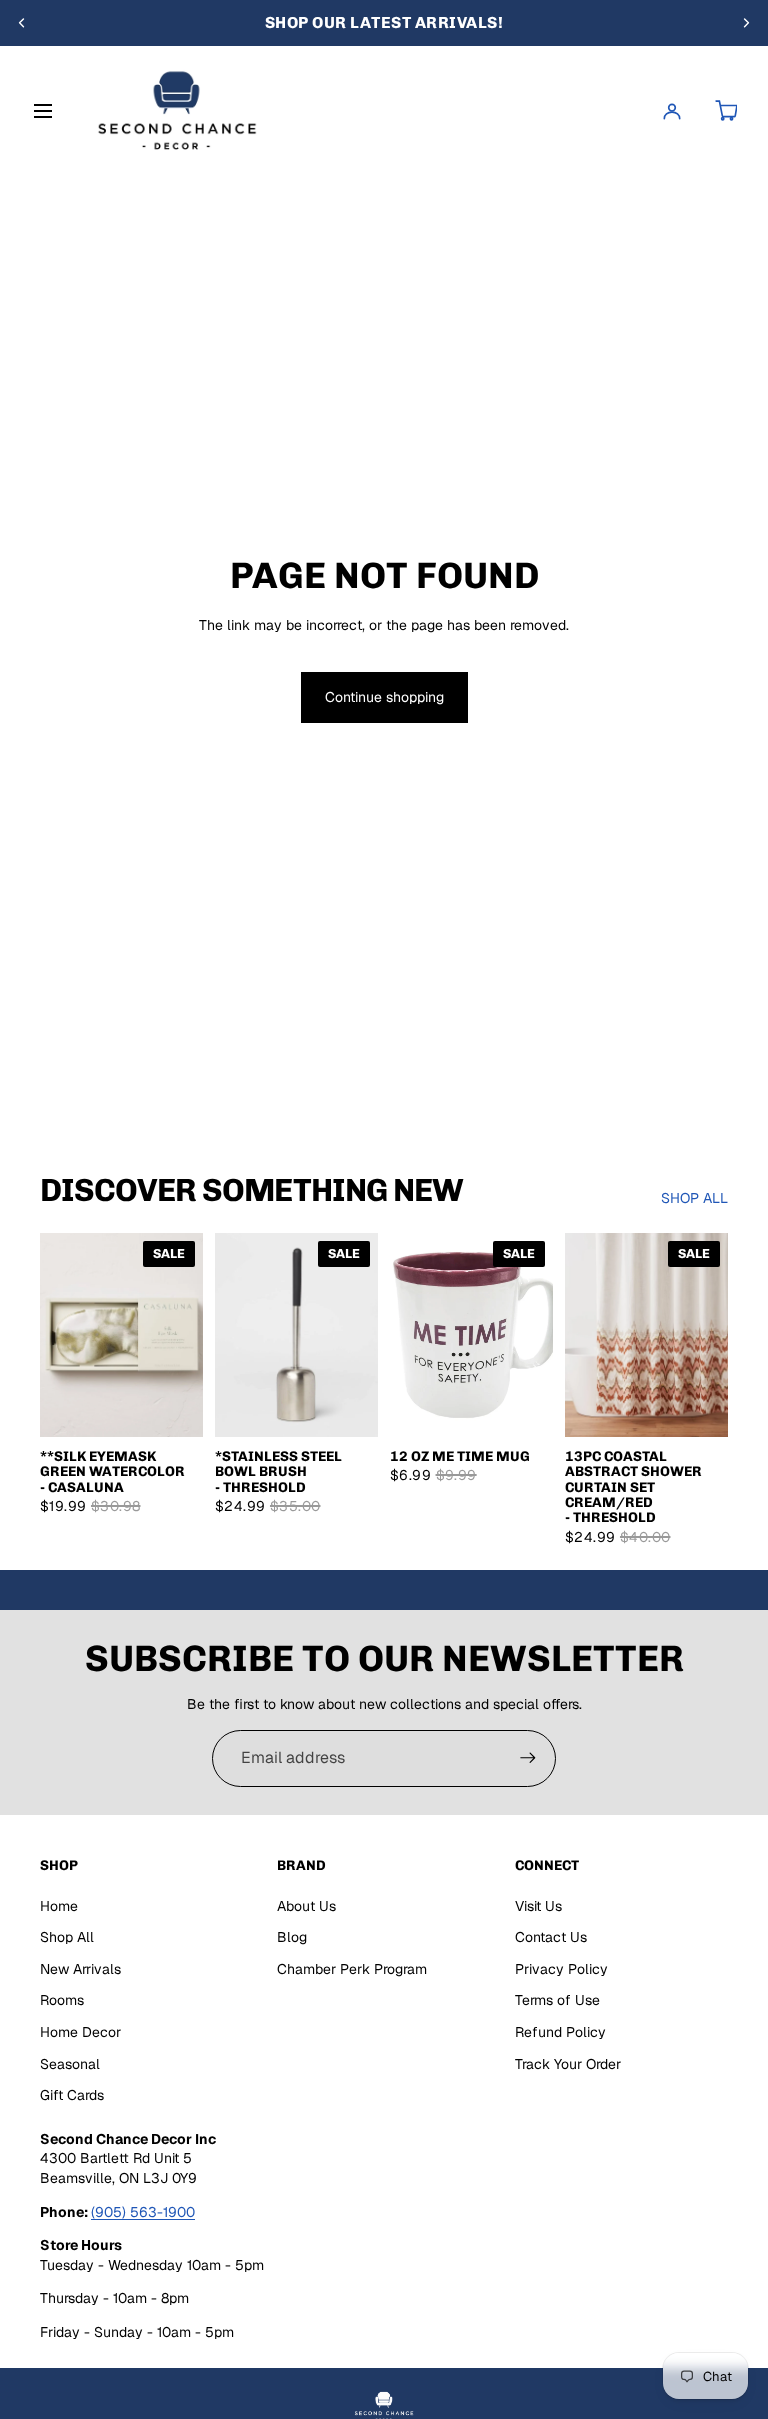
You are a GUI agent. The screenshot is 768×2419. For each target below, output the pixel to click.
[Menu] (47, 111)
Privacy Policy (561, 1969)
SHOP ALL (694, 1198)
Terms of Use (557, 2000)
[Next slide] (746, 23)
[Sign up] (528, 1758)
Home (59, 1906)
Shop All (67, 1937)
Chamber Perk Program (352, 1969)
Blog (292, 1937)
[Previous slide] (22, 23)
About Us (306, 1906)
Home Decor (80, 2032)
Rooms (62, 2000)
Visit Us (538, 1906)
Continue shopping (384, 697)
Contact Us (551, 1937)
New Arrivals (80, 1969)
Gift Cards (72, 2095)
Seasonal (70, 2064)
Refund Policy (560, 2032)
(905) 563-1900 (143, 2212)
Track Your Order (568, 2064)
